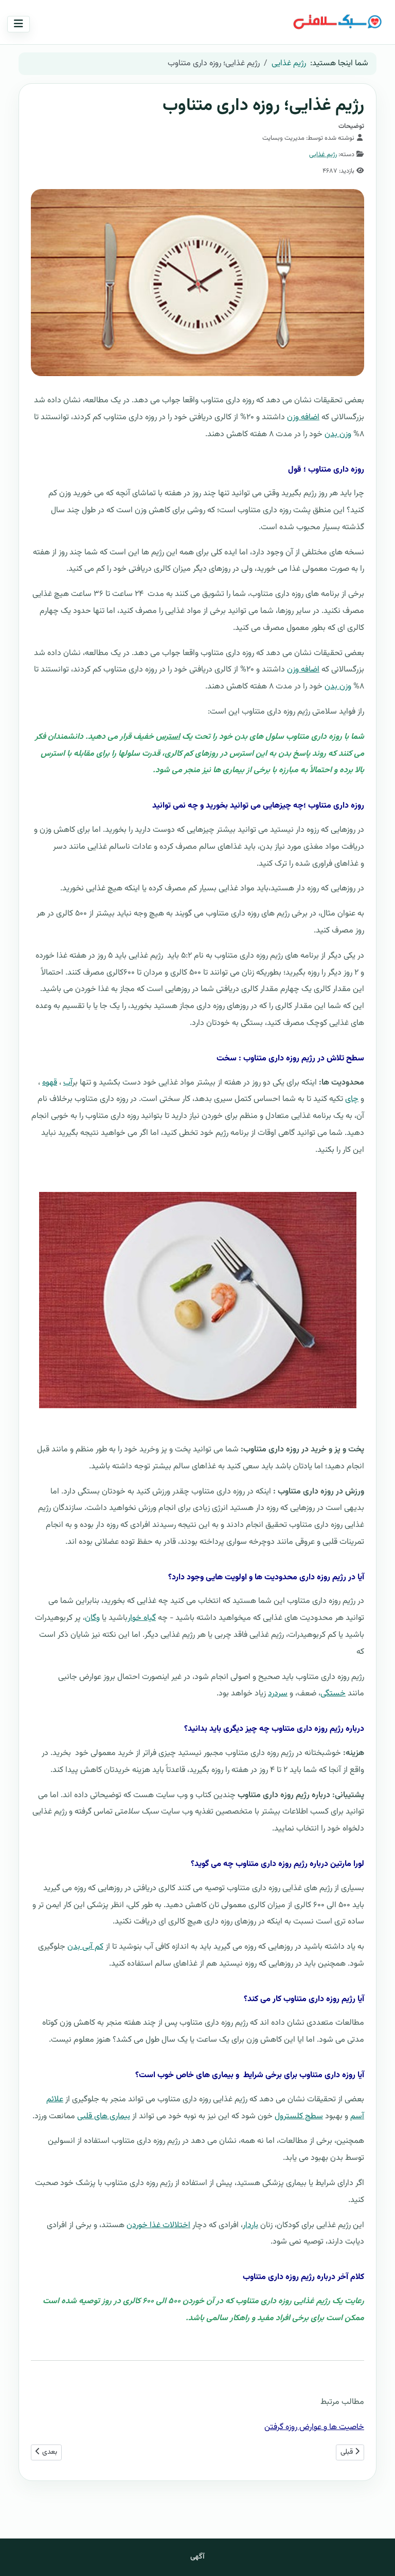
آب (68, 1083)
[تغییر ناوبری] (19, 24)
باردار (250, 2225)
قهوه (50, 1083)
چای (352, 1099)
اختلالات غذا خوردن (158, 2225)
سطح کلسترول (299, 2116)
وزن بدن (338, 434)
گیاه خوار (142, 1618)
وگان (92, 1618)
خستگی (333, 1694)
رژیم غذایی (323, 155)
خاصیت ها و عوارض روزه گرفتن (314, 2427)
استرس (168, 737)
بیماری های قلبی (104, 2116)
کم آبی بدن (85, 1947)
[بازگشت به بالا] (20, 2556)
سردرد (278, 1694)
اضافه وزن (303, 417)
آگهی (197, 2557)
